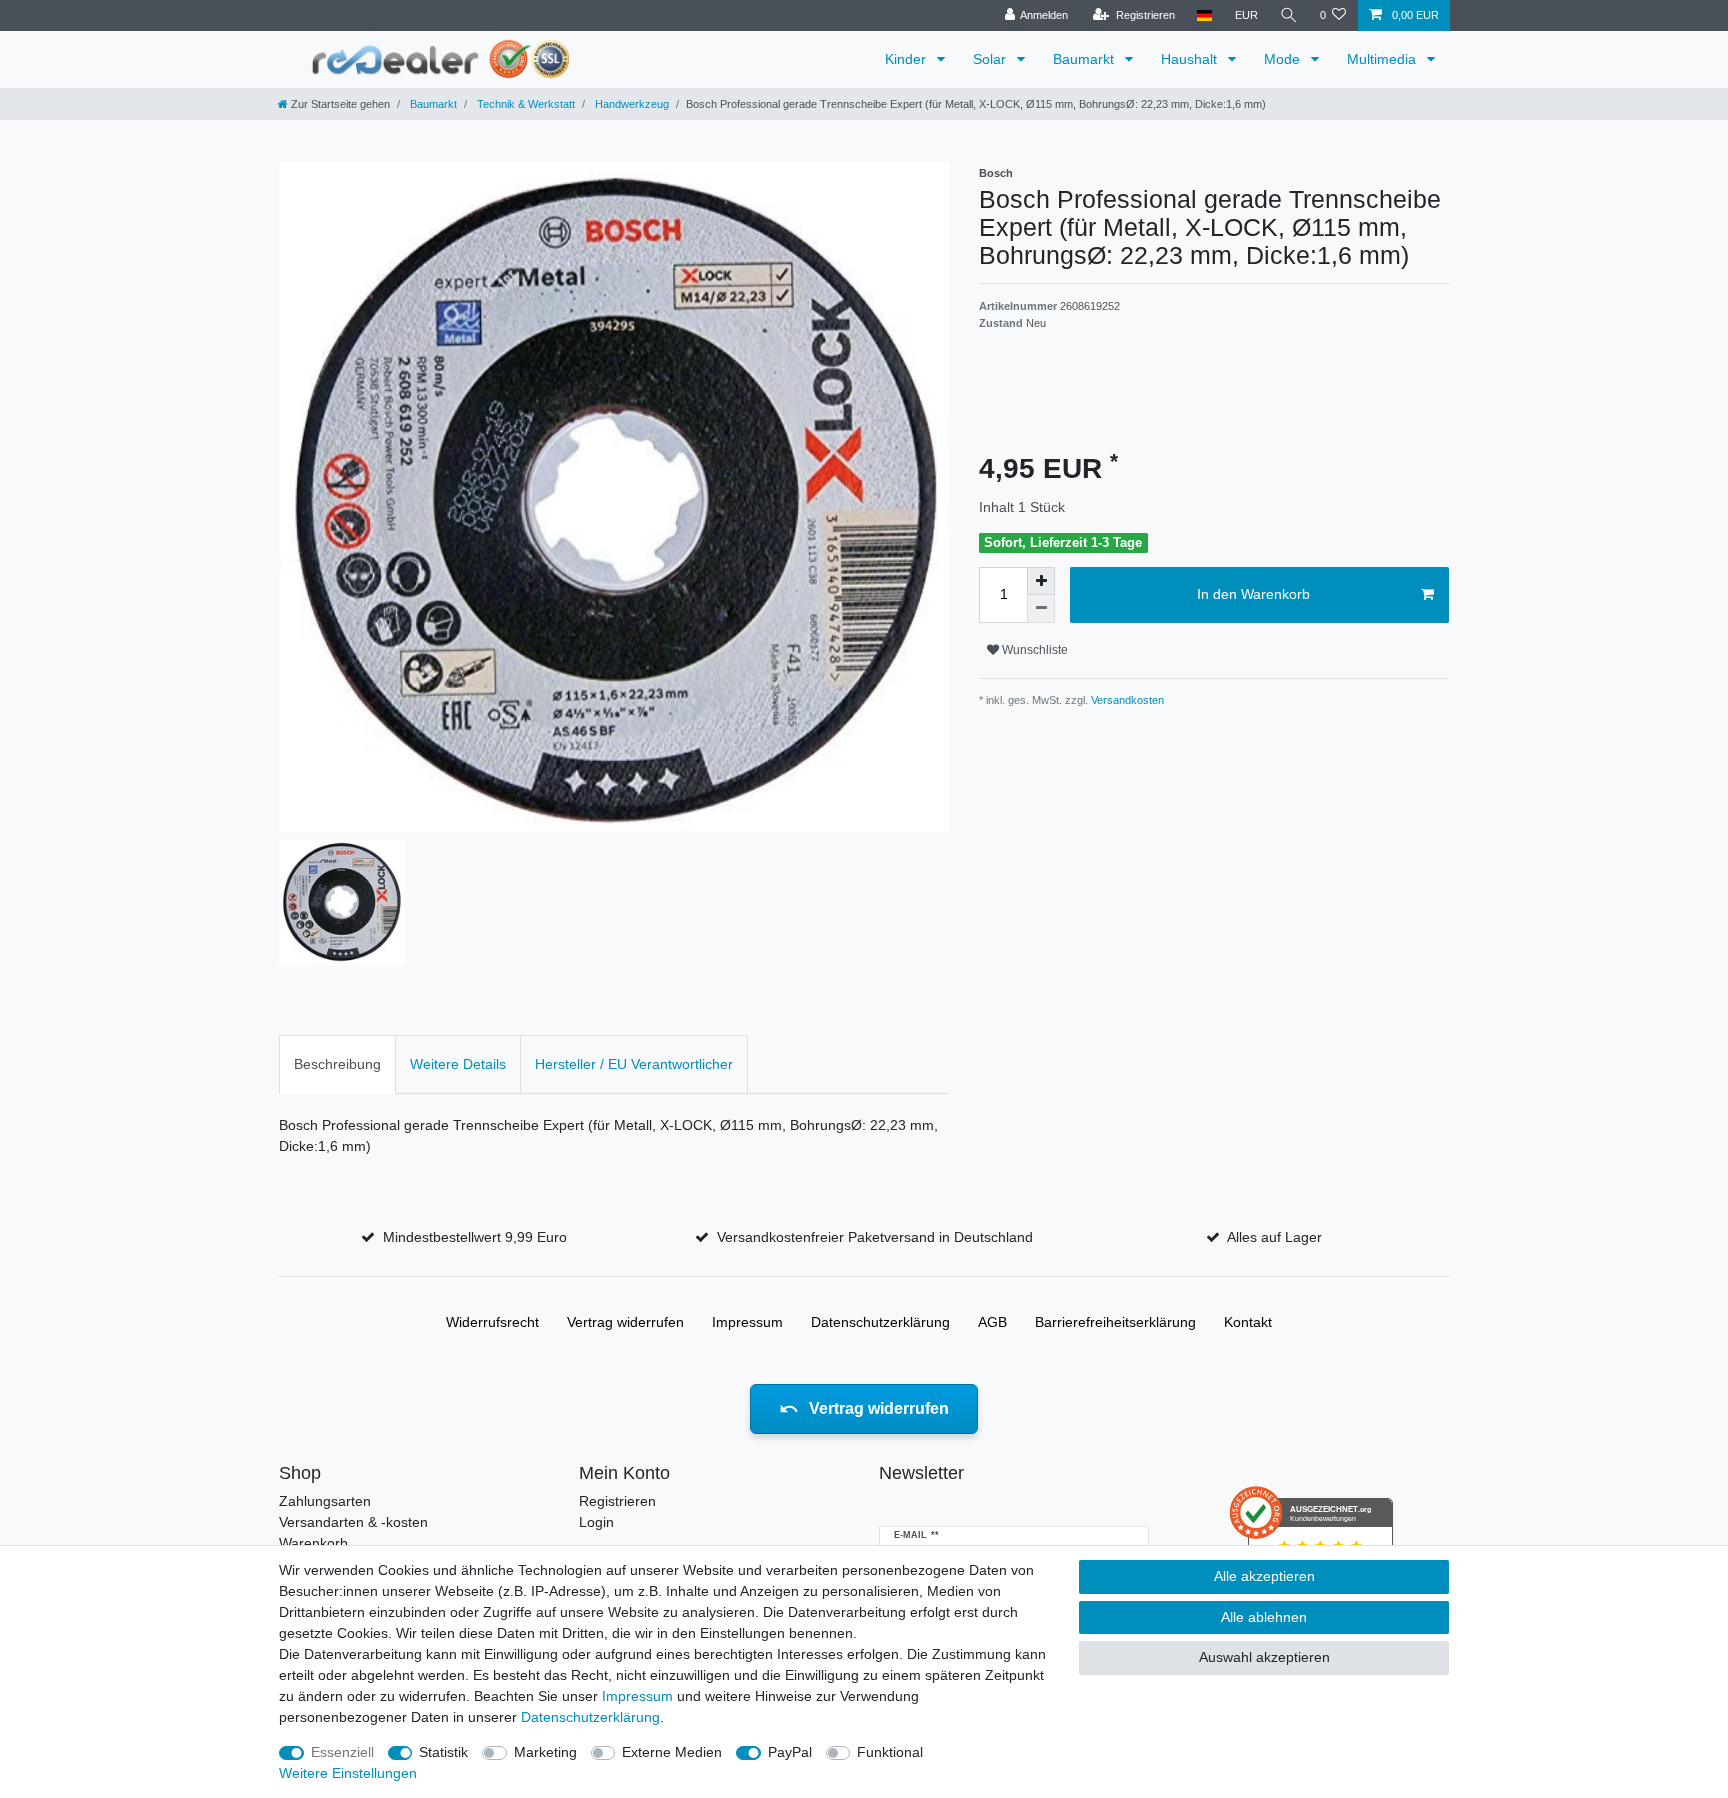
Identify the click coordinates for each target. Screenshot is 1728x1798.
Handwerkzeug (630, 104)
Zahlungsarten (325, 1501)
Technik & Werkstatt (524, 104)
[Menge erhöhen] (1041, 581)
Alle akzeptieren (1264, 1576)
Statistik (443, 1752)
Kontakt (1248, 1322)
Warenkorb (313, 1543)
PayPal (790, 1752)
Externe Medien (672, 1752)
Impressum (747, 1322)
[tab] (337, 1064)
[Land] (1204, 15)
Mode (1284, 59)
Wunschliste (1033, 650)
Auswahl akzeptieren (1264, 1657)
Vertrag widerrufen (625, 1322)
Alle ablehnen (1264, 1617)
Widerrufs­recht (492, 1322)
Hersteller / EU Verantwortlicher (634, 1064)
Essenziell (342, 1752)
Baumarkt (1085, 59)
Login (596, 1522)
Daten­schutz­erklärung (880, 1322)
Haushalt (1191, 59)
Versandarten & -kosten (353, 1522)
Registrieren (617, 1501)
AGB (992, 1322)
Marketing (545, 1752)
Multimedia (1383, 59)
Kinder (907, 59)
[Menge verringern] (1041, 609)
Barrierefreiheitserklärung (1115, 1322)
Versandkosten (1126, 700)
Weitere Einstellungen (348, 1773)
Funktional (890, 1752)
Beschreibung (337, 1064)
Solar (991, 59)
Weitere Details (458, 1064)
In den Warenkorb (1253, 594)
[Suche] (1289, 15)
